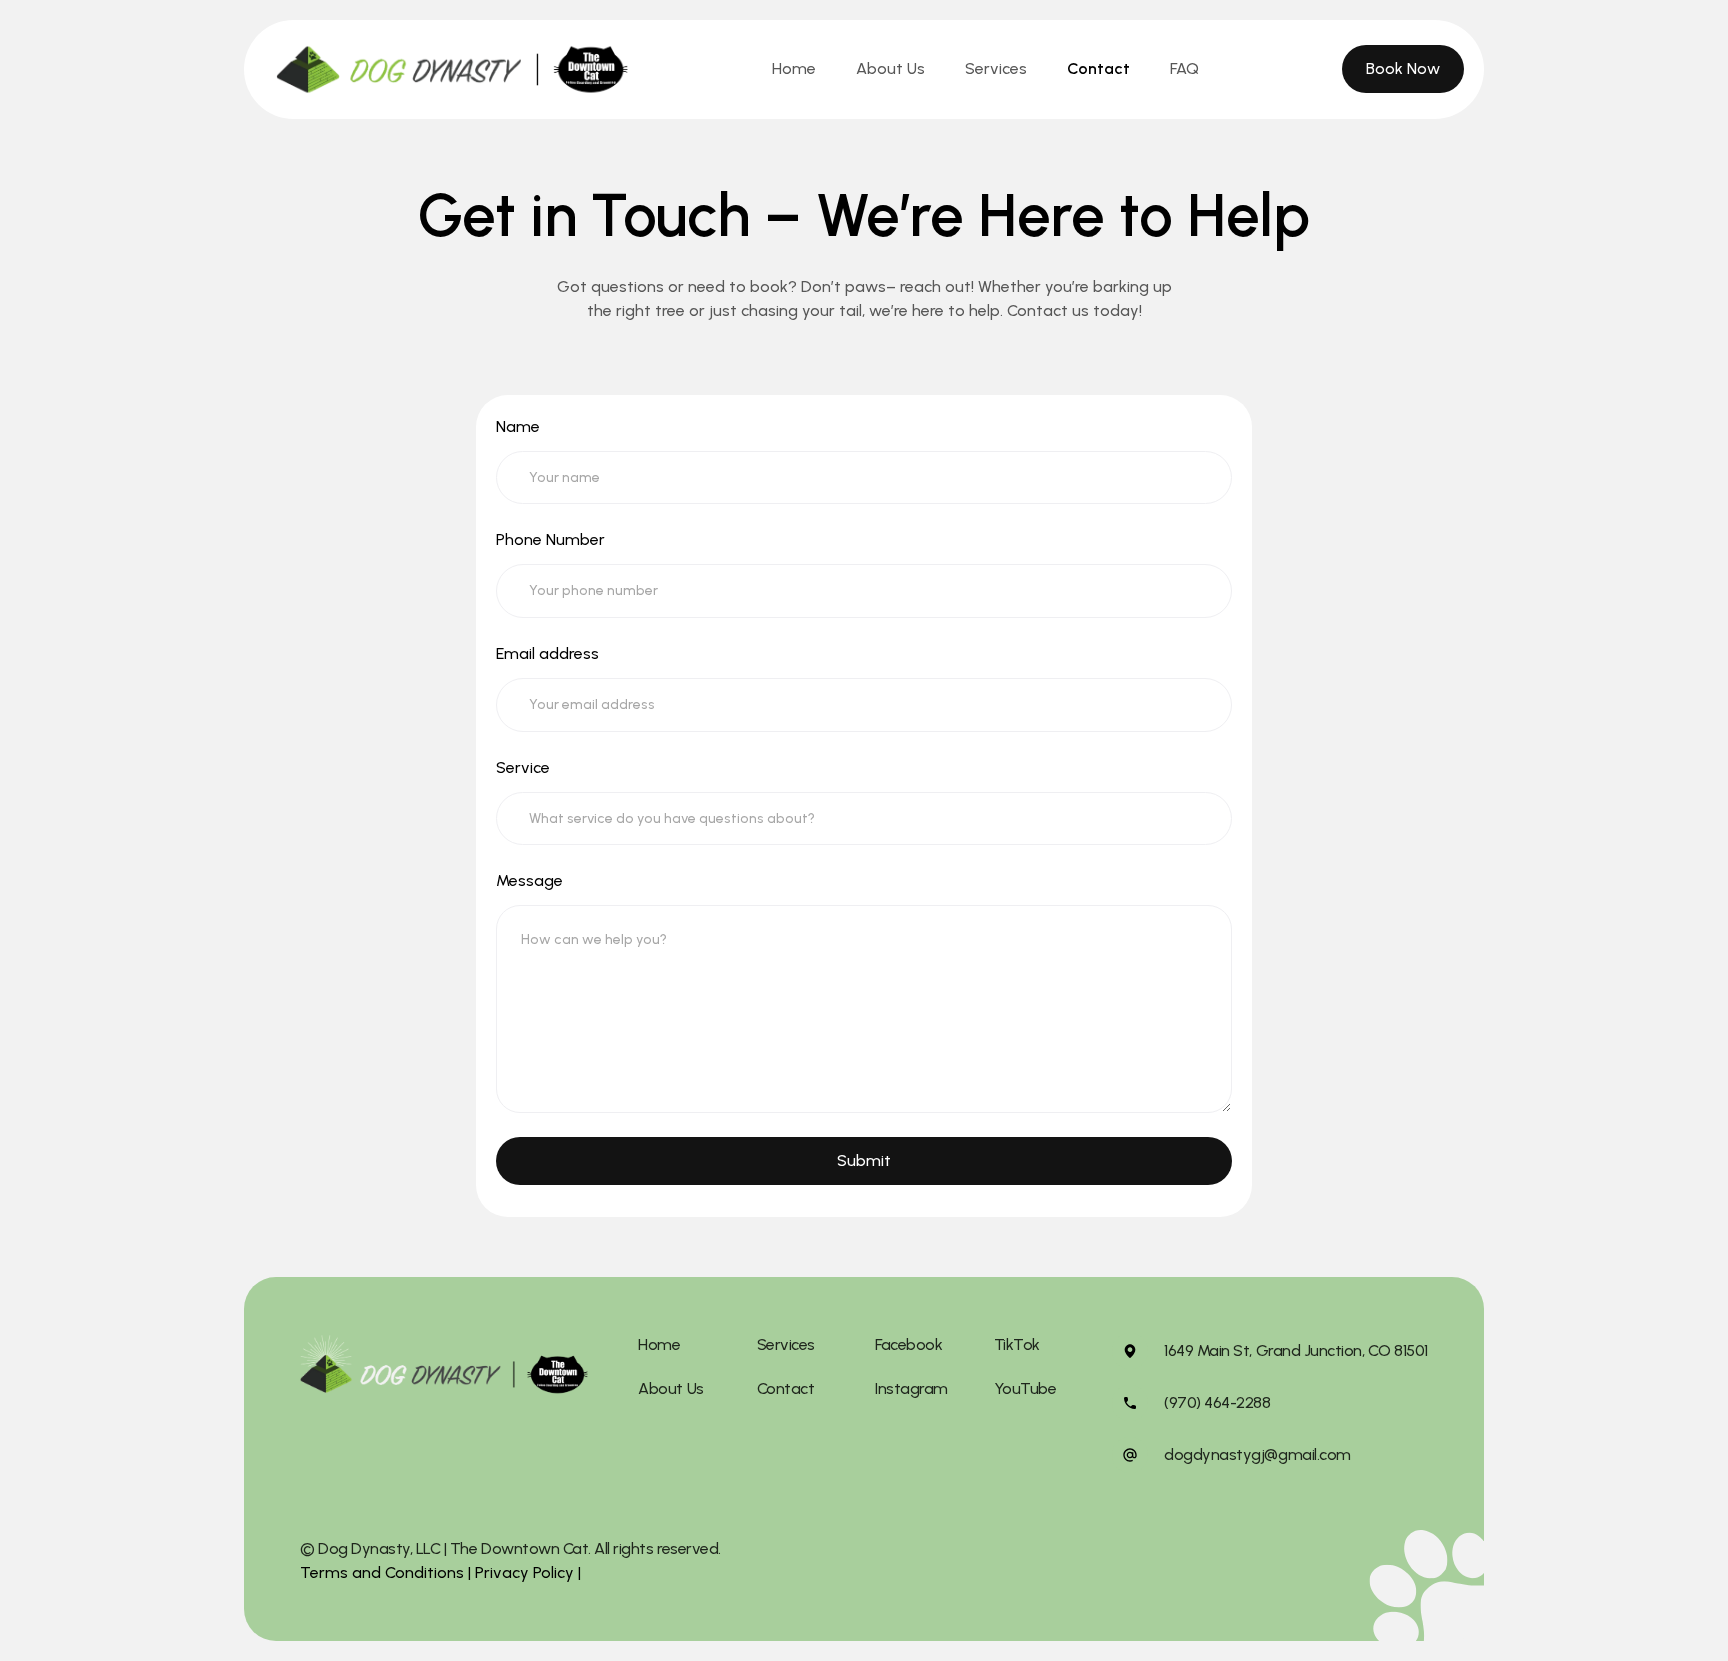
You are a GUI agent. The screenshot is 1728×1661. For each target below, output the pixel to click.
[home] (452, 69)
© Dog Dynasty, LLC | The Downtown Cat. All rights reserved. (510, 1548)
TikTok (1017, 1344)
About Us (890, 68)
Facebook (908, 1344)
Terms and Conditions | (385, 1572)
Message (529, 880)
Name (518, 426)
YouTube (1025, 1388)
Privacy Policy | (526, 1572)
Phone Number (550, 539)
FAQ (1184, 68)
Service (523, 767)
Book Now (1403, 68)
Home (794, 68)
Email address (547, 653)
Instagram (911, 1388)
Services (996, 68)
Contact (1098, 68)
